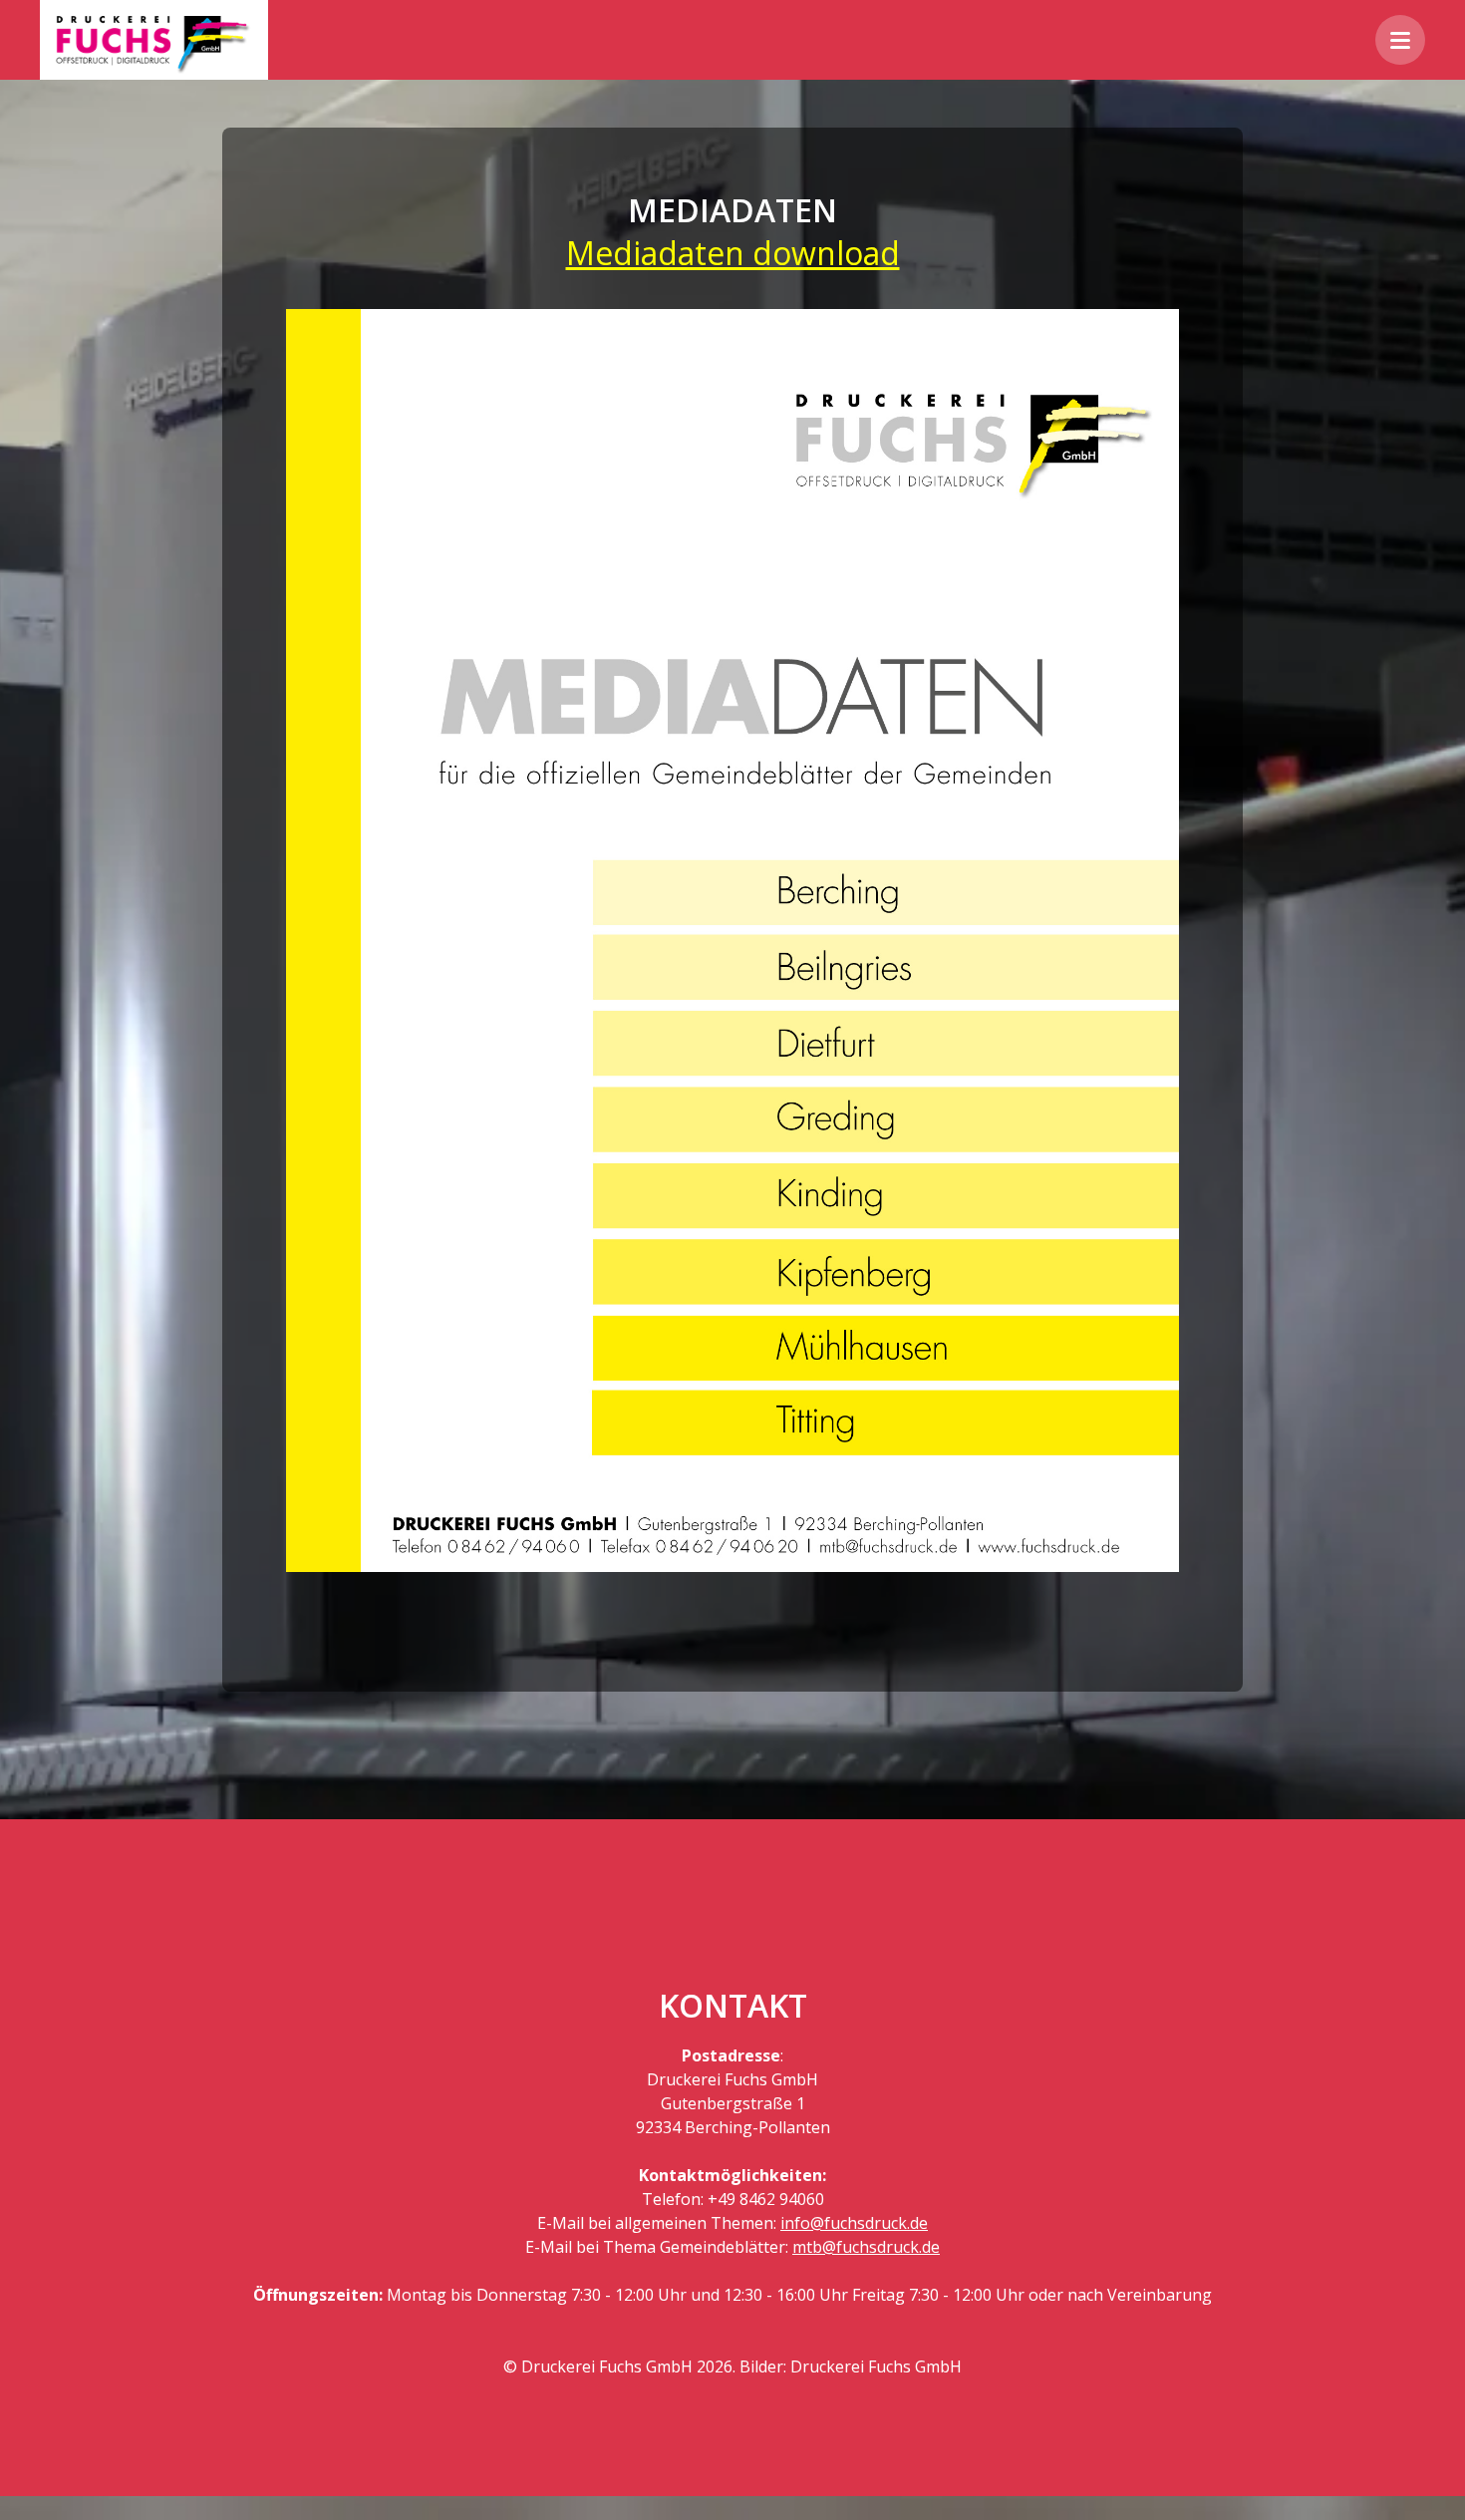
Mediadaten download (733, 253)
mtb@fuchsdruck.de (866, 2247)
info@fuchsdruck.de (854, 2223)
